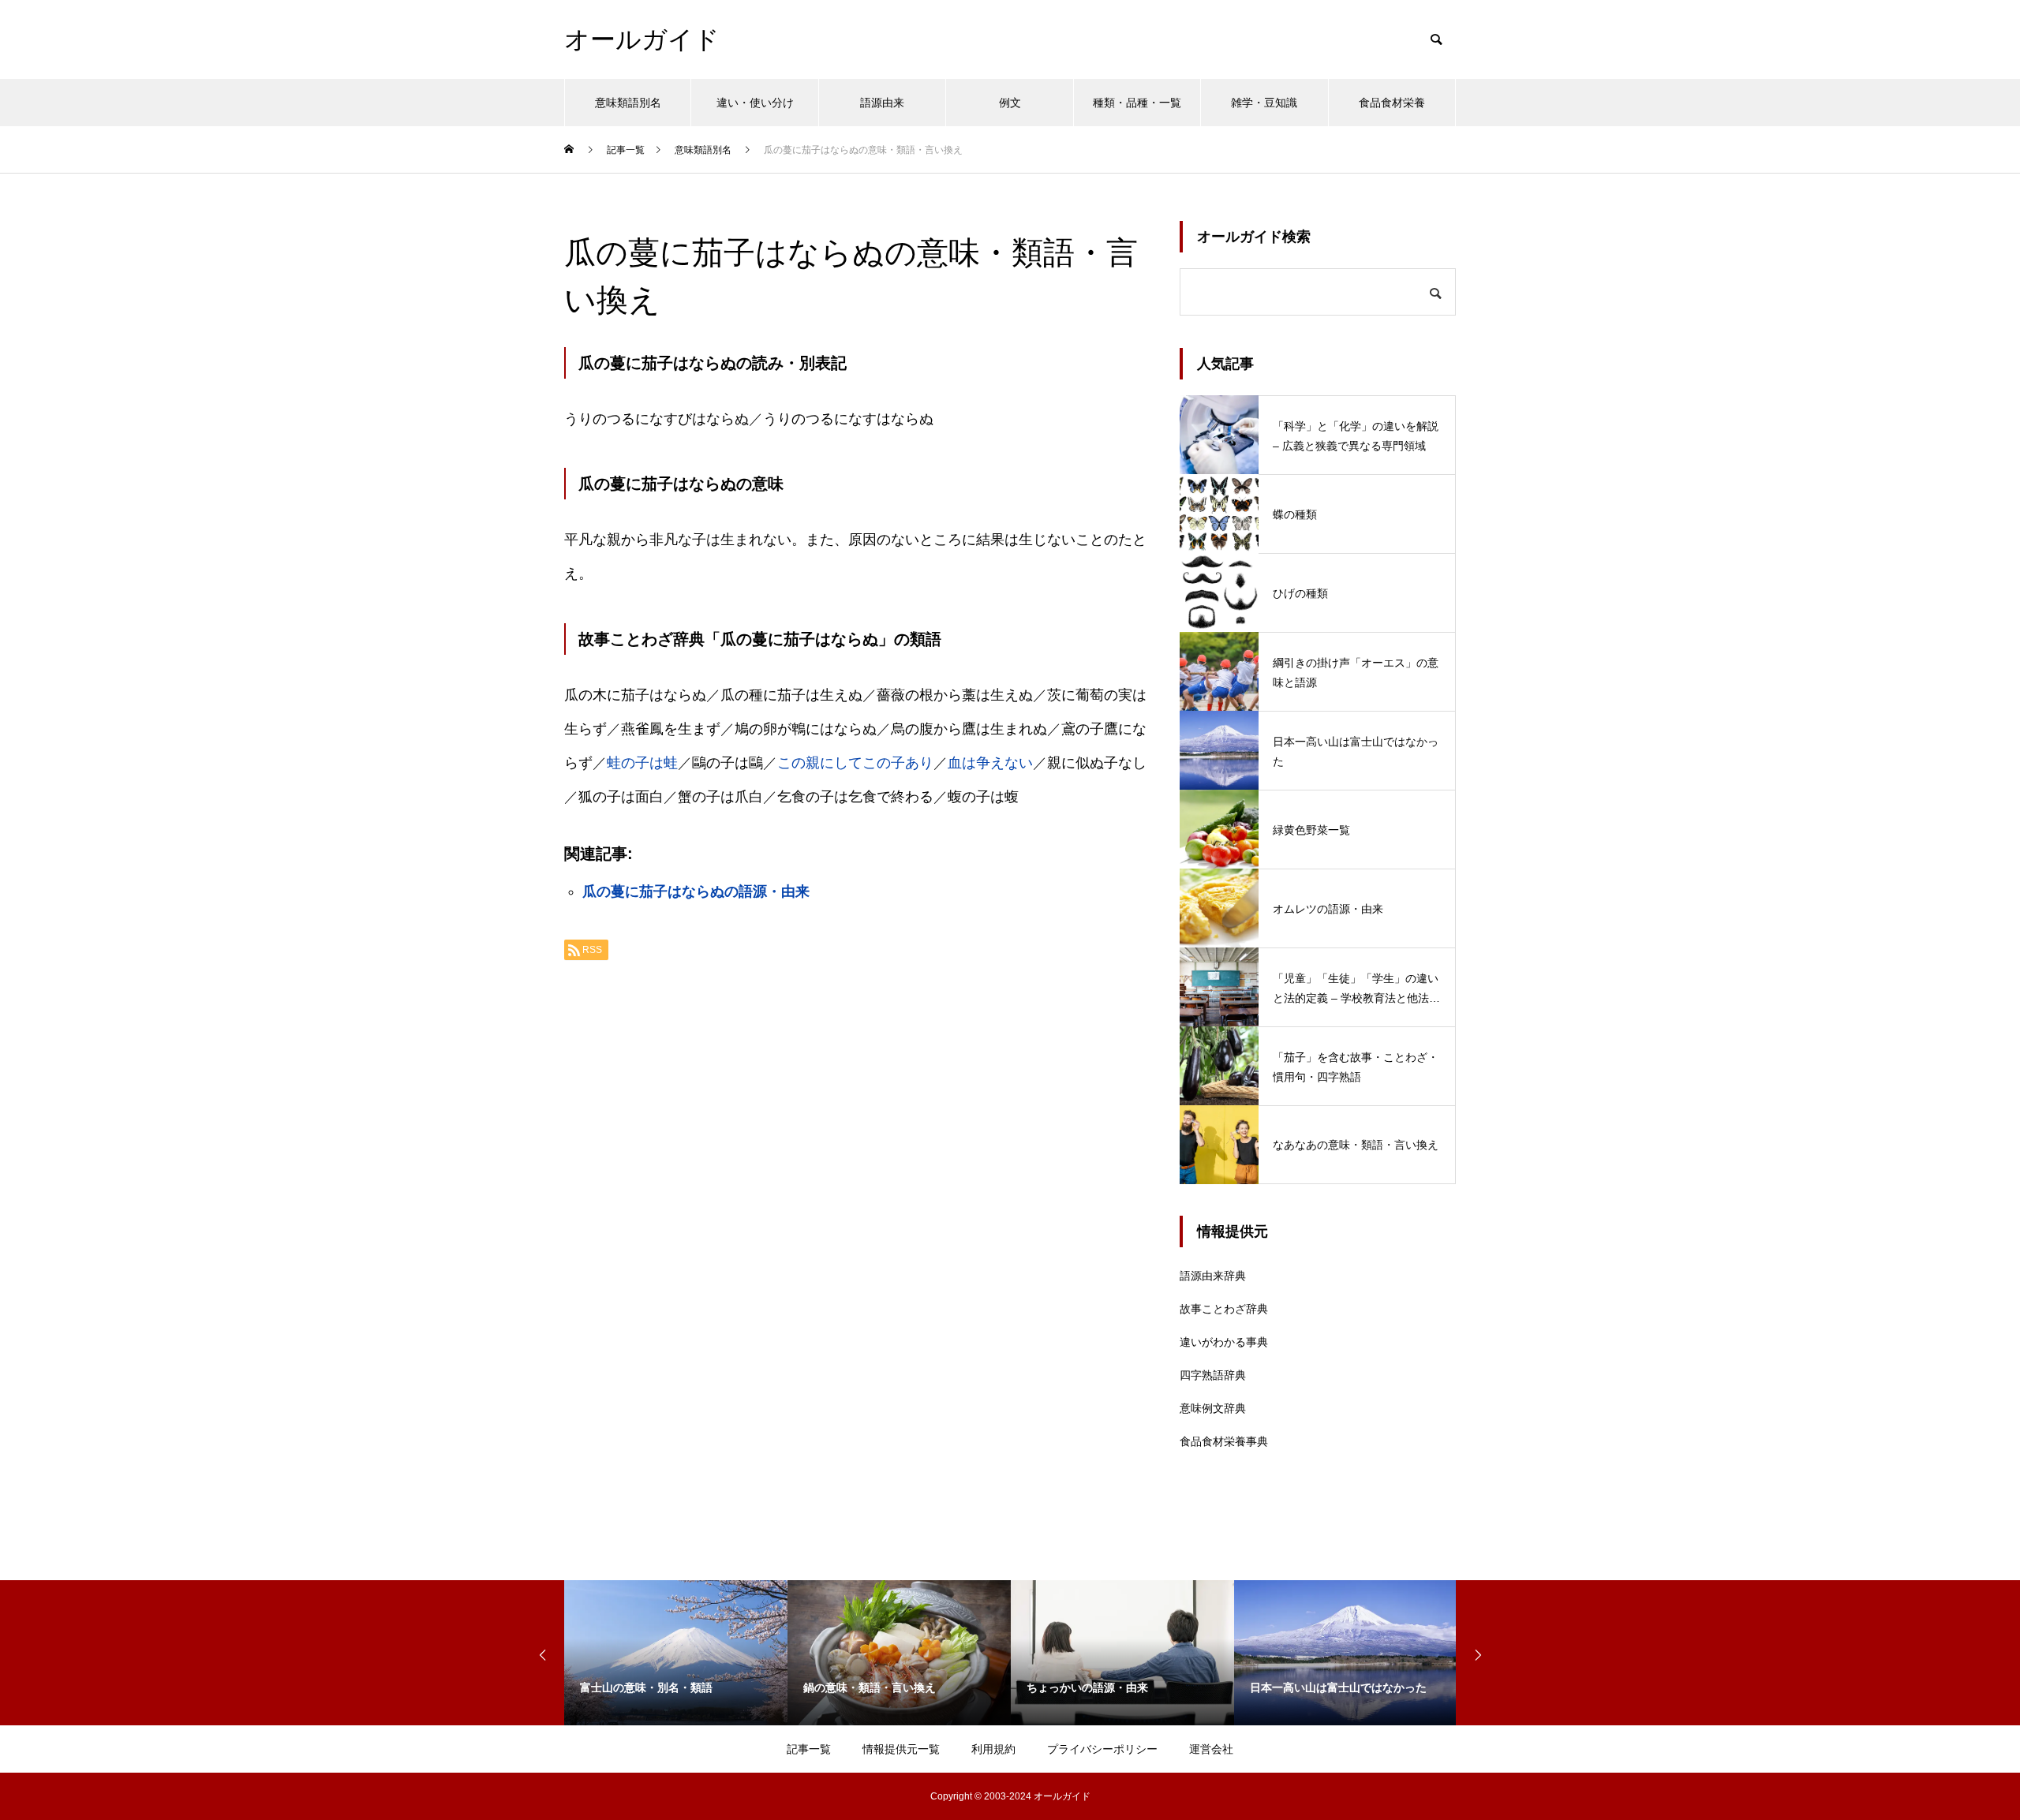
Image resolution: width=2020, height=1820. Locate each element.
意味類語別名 (628, 103)
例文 (1010, 103)
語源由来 (882, 103)
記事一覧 (809, 1749)
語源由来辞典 (1213, 1276)
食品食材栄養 (1392, 103)
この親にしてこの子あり (855, 763)
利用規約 (993, 1749)
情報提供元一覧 (901, 1749)
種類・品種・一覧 (1137, 103)
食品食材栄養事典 (1224, 1441)
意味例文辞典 (1213, 1408)
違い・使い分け (755, 103)
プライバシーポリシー (1102, 1749)
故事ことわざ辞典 (1224, 1309)
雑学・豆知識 (1264, 103)
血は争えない (990, 763)
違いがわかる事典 (1224, 1342)
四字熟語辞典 (1213, 1375)
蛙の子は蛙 (642, 763)
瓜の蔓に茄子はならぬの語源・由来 (696, 891)
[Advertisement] (856, 1171)
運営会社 (1211, 1749)
